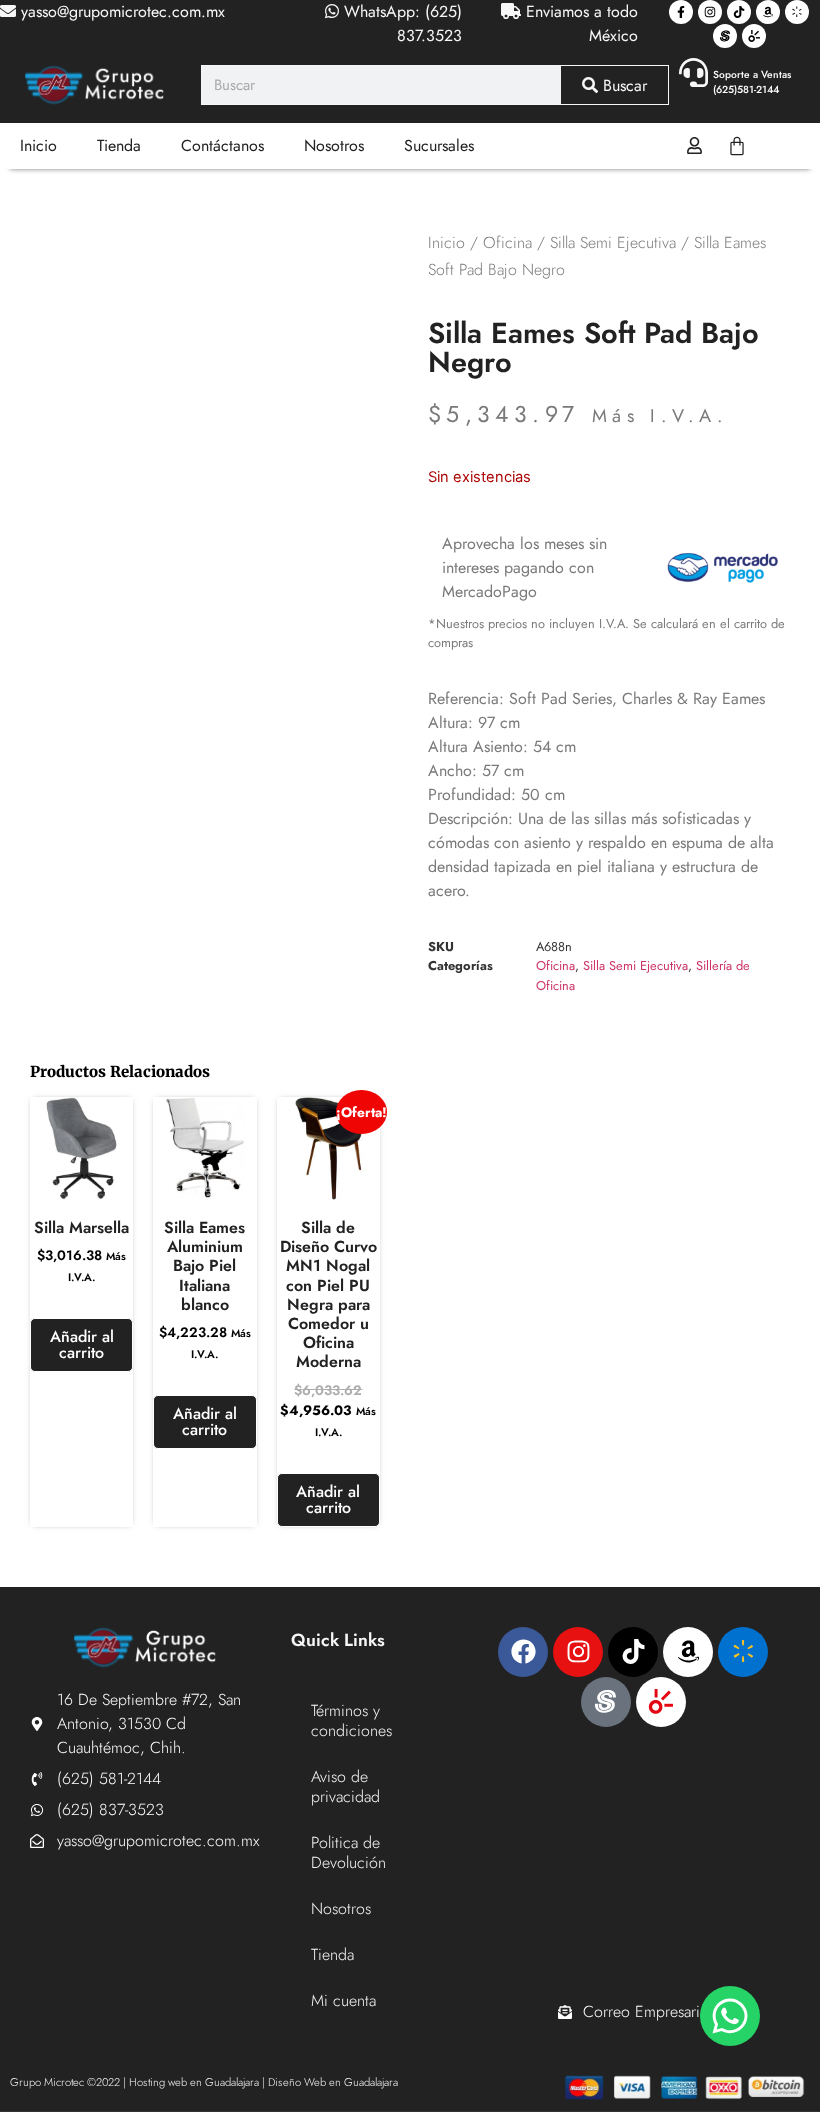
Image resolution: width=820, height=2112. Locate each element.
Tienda (119, 145)
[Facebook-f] (681, 12)
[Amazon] (768, 12)
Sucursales (439, 145)
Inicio (38, 145)
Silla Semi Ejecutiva (613, 242)
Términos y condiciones (351, 1720)
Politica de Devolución (348, 1852)
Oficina (507, 242)
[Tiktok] (739, 12)
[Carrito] (737, 146)
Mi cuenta (343, 2000)
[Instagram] (710, 12)
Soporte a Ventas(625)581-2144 (752, 82)
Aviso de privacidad (345, 1786)
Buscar (622, 85)
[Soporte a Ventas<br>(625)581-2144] (693, 72)
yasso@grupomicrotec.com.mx (120, 11)
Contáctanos (222, 145)
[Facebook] (523, 1652)
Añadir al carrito (82, 1344)
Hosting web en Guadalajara (194, 2082)
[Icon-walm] (797, 12)
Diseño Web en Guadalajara (333, 2082)
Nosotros (334, 145)
